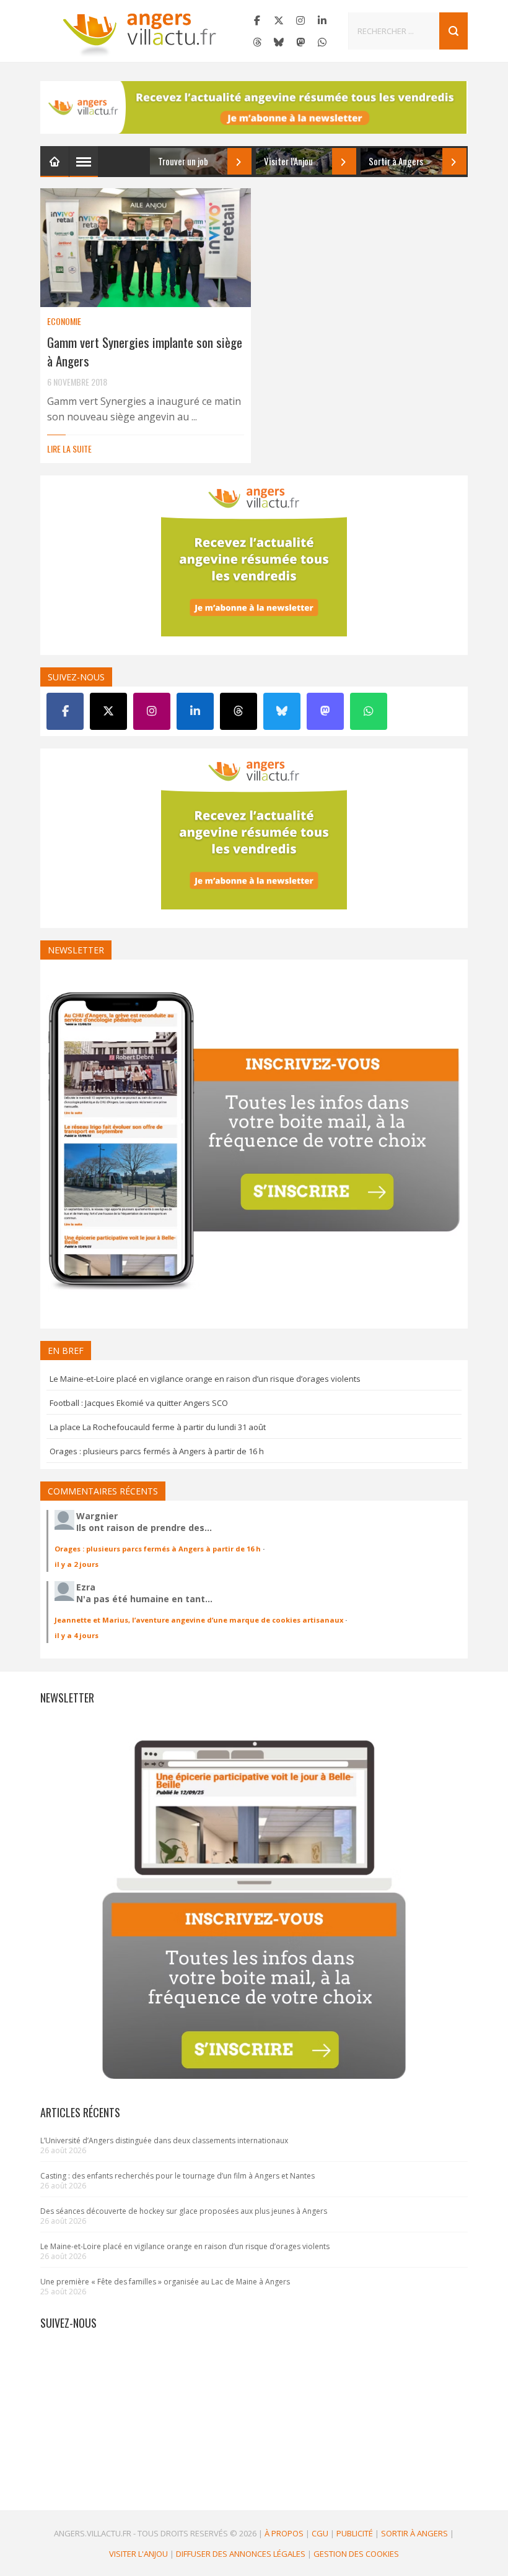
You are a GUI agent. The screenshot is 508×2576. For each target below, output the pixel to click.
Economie (64, 321)
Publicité (355, 2533)
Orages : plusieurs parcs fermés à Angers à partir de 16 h (157, 1451)
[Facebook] (257, 20)
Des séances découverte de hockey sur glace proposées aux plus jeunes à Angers (184, 2211)
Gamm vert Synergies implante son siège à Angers (145, 351)
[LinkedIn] (322, 20)
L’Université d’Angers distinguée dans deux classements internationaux (164, 2140)
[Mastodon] (300, 42)
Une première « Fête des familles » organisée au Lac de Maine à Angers (165, 2282)
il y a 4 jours (77, 1635)
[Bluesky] (279, 42)
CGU (320, 2533)
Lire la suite (69, 449)
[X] (279, 20)
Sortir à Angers (414, 2533)
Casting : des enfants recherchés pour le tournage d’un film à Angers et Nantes (177, 2176)
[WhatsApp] (322, 42)
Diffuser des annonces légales (241, 2554)
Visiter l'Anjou (138, 2554)
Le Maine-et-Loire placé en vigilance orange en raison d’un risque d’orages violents (205, 1379)
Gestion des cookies (356, 2554)
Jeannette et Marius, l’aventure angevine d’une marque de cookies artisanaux (199, 1620)
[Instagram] (300, 20)
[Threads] (257, 42)
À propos (284, 2533)
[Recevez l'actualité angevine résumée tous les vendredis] (254, 107)
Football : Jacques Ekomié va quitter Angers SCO (139, 1403)
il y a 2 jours (77, 1564)
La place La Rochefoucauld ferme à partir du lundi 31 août (158, 1427)
